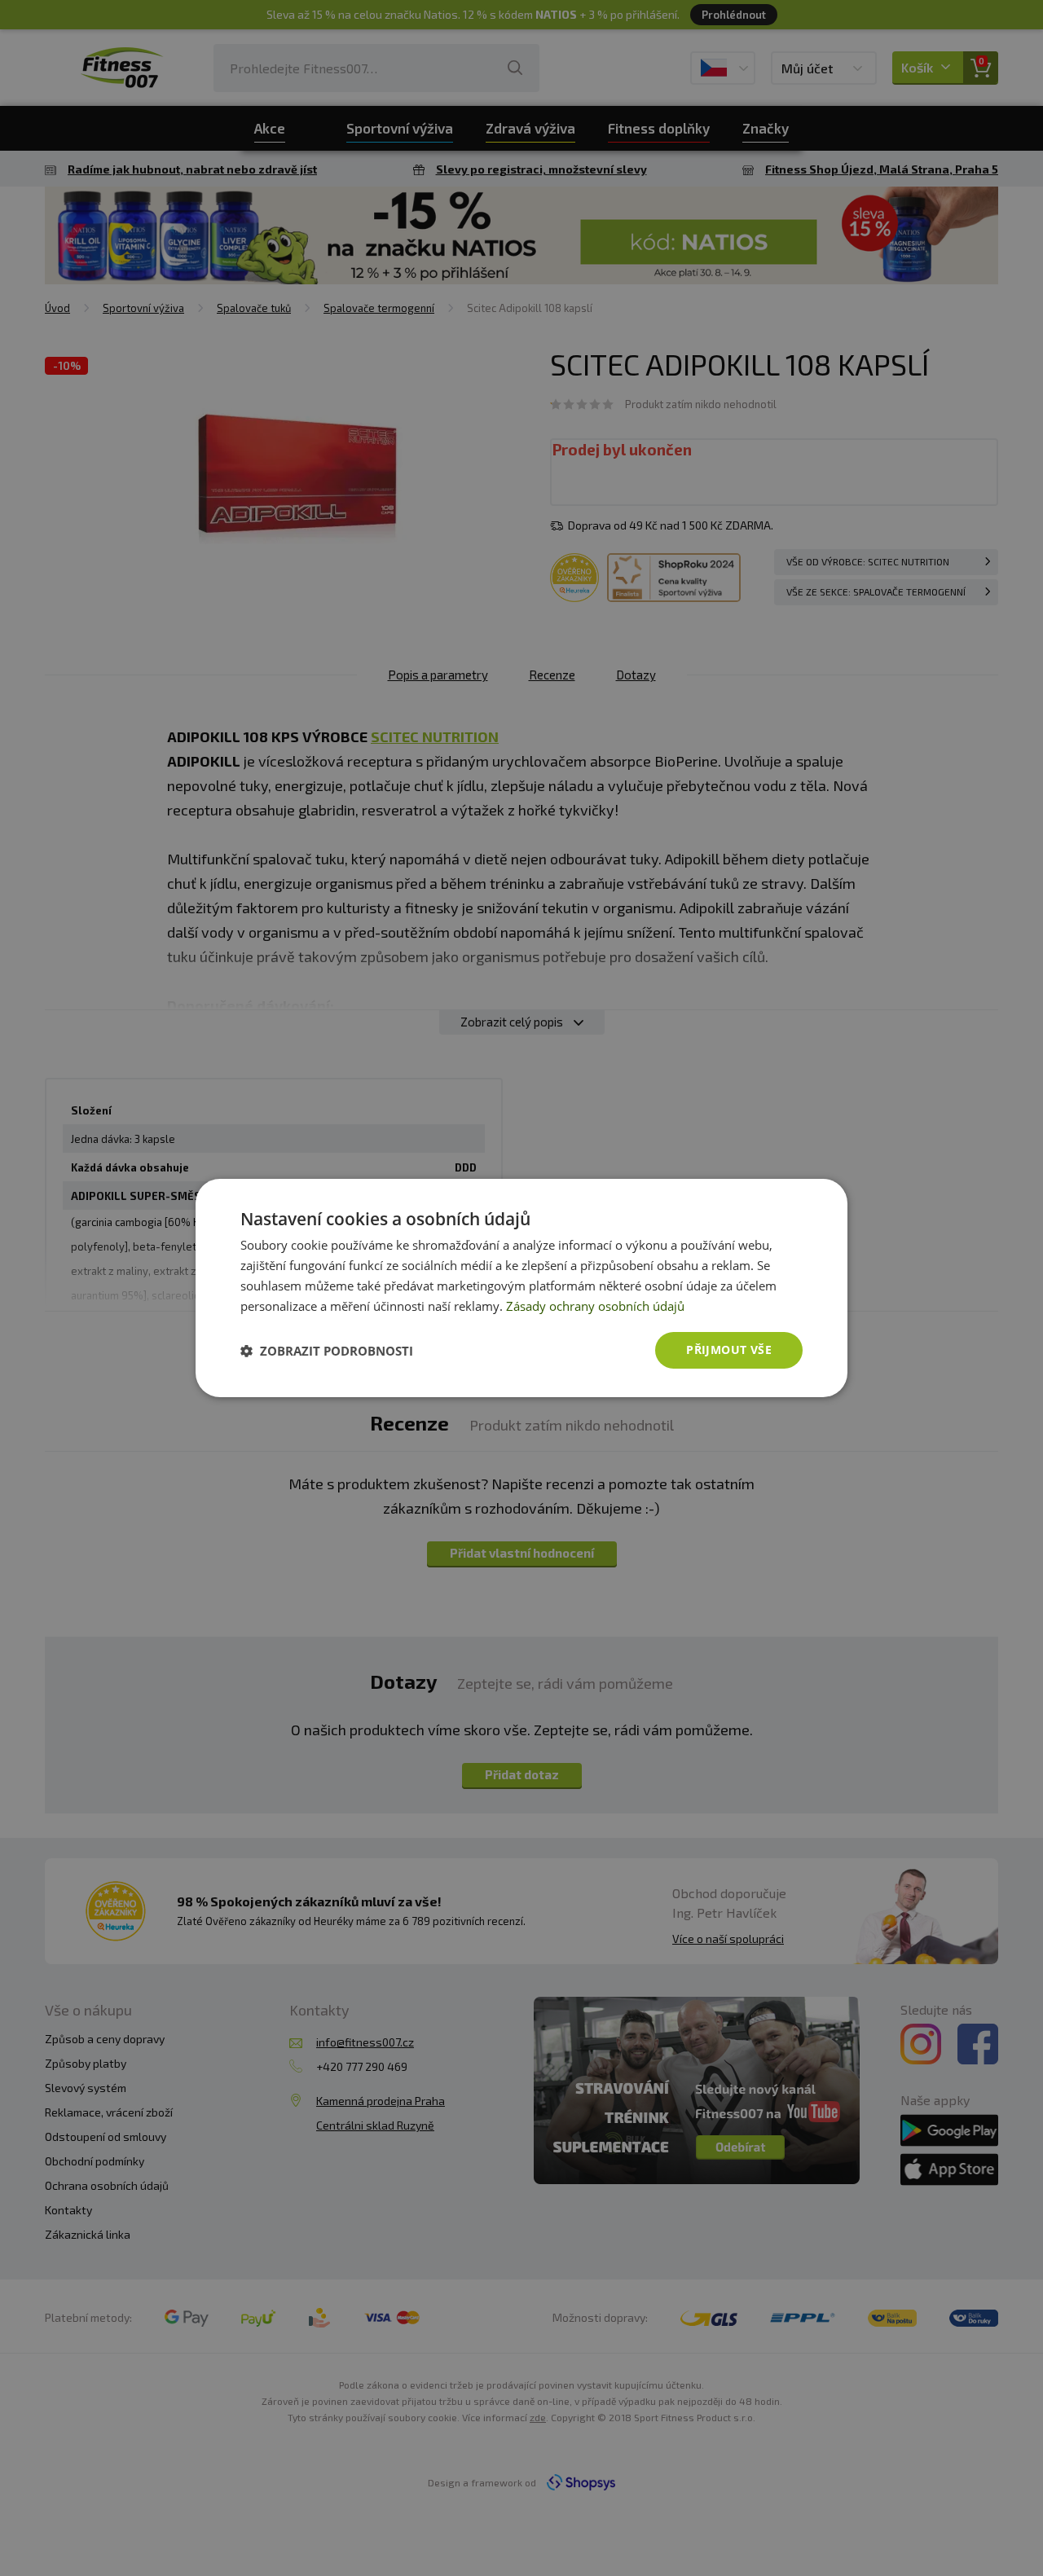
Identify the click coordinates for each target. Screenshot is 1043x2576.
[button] (327, 1351)
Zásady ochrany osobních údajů (595, 1306)
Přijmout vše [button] (729, 1350)
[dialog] (521, 1288)
